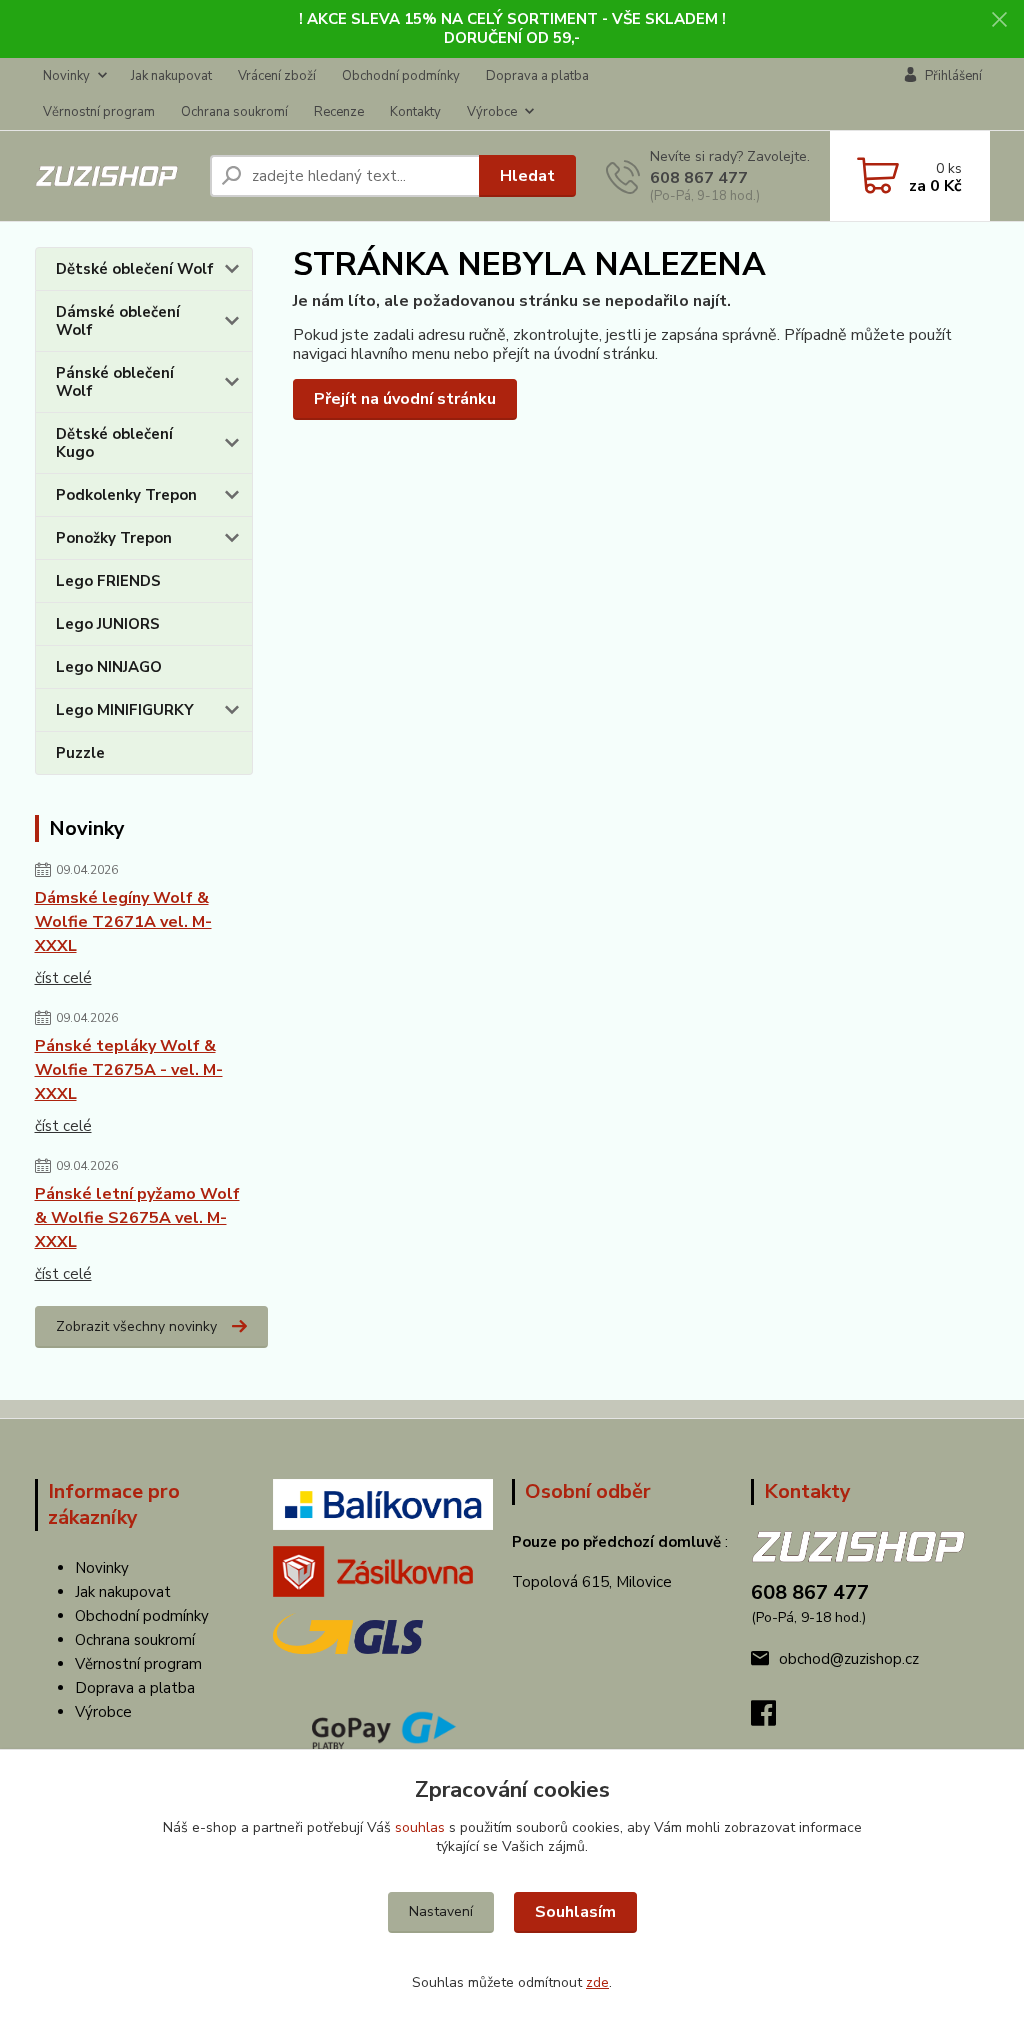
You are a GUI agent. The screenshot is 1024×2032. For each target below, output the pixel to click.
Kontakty (415, 112)
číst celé (63, 978)
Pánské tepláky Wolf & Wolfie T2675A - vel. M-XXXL (129, 1070)
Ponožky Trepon (114, 538)
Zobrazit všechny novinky (136, 1326)
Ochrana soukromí (234, 112)
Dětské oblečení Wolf (135, 269)
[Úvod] (114, 176)
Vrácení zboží (277, 76)
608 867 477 (699, 178)
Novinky (66, 76)
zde (597, 1982)
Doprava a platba (537, 76)
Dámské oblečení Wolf (118, 321)
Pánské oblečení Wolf (115, 382)
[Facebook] (773, 1719)
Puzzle (80, 753)
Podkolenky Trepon (126, 495)
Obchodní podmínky (401, 76)
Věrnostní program (99, 112)
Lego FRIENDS (108, 581)
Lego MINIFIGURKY (125, 710)
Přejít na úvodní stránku (405, 399)
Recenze (339, 112)
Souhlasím (575, 1912)
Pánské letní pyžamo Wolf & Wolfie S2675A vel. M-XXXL (137, 1218)
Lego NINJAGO (109, 667)
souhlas (420, 1827)
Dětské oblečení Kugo (114, 443)
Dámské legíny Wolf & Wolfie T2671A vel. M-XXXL (123, 922)
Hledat (527, 176)
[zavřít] (999, 20)
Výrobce (492, 112)
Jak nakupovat (171, 76)
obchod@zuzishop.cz (849, 1659)
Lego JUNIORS (108, 624)
